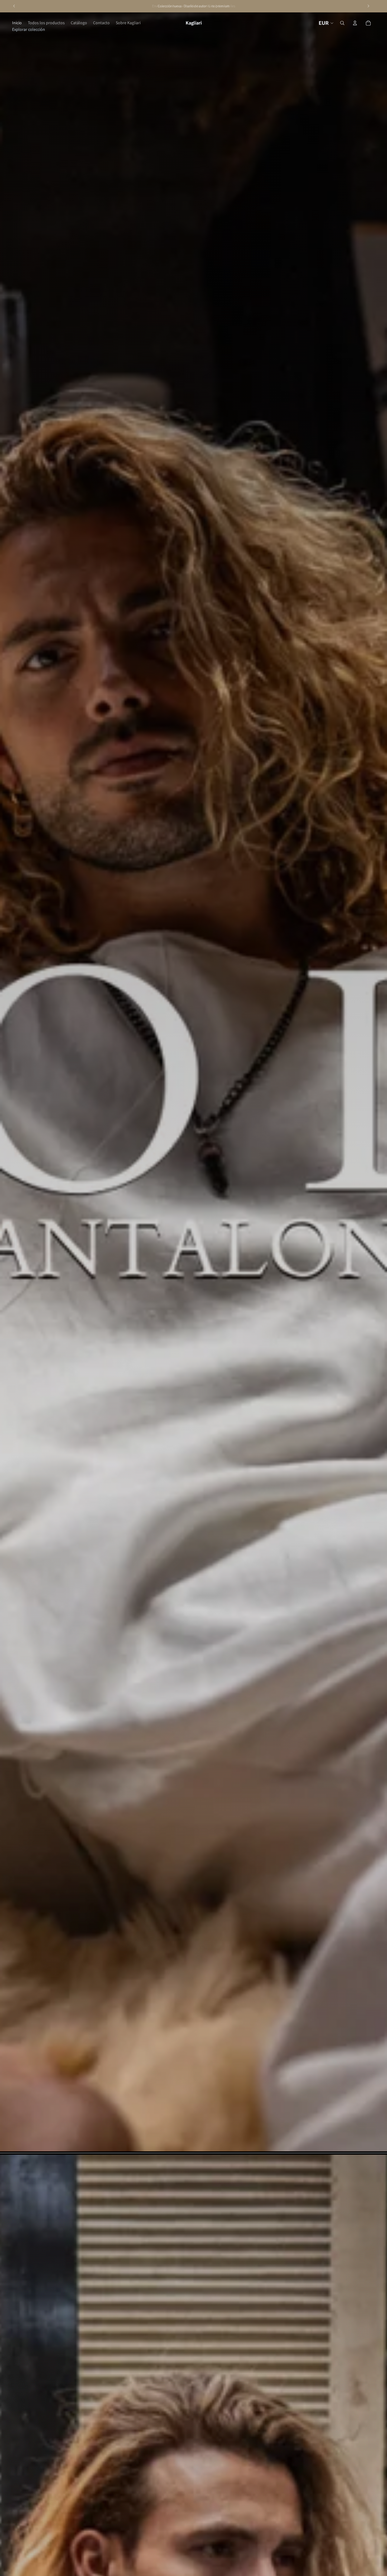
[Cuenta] (355, 23)
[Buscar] (342, 23)
